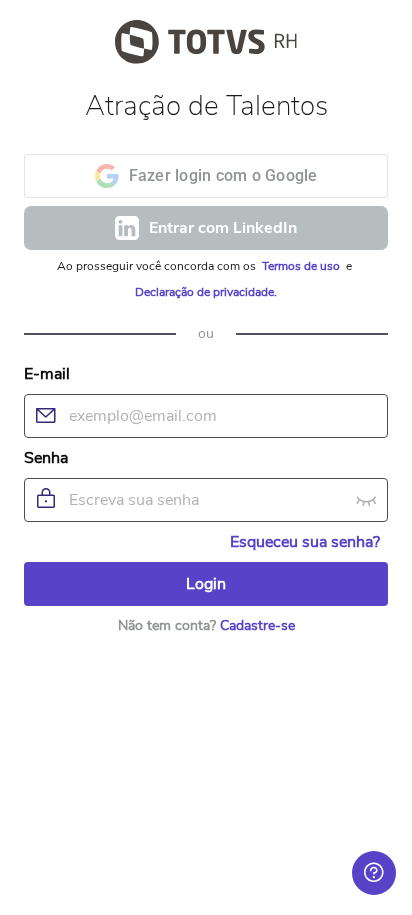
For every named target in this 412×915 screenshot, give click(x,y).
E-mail (47, 374)
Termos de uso (302, 266)
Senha (46, 458)
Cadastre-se (257, 625)
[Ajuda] (374, 873)
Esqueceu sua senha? (305, 542)
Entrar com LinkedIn (223, 228)
